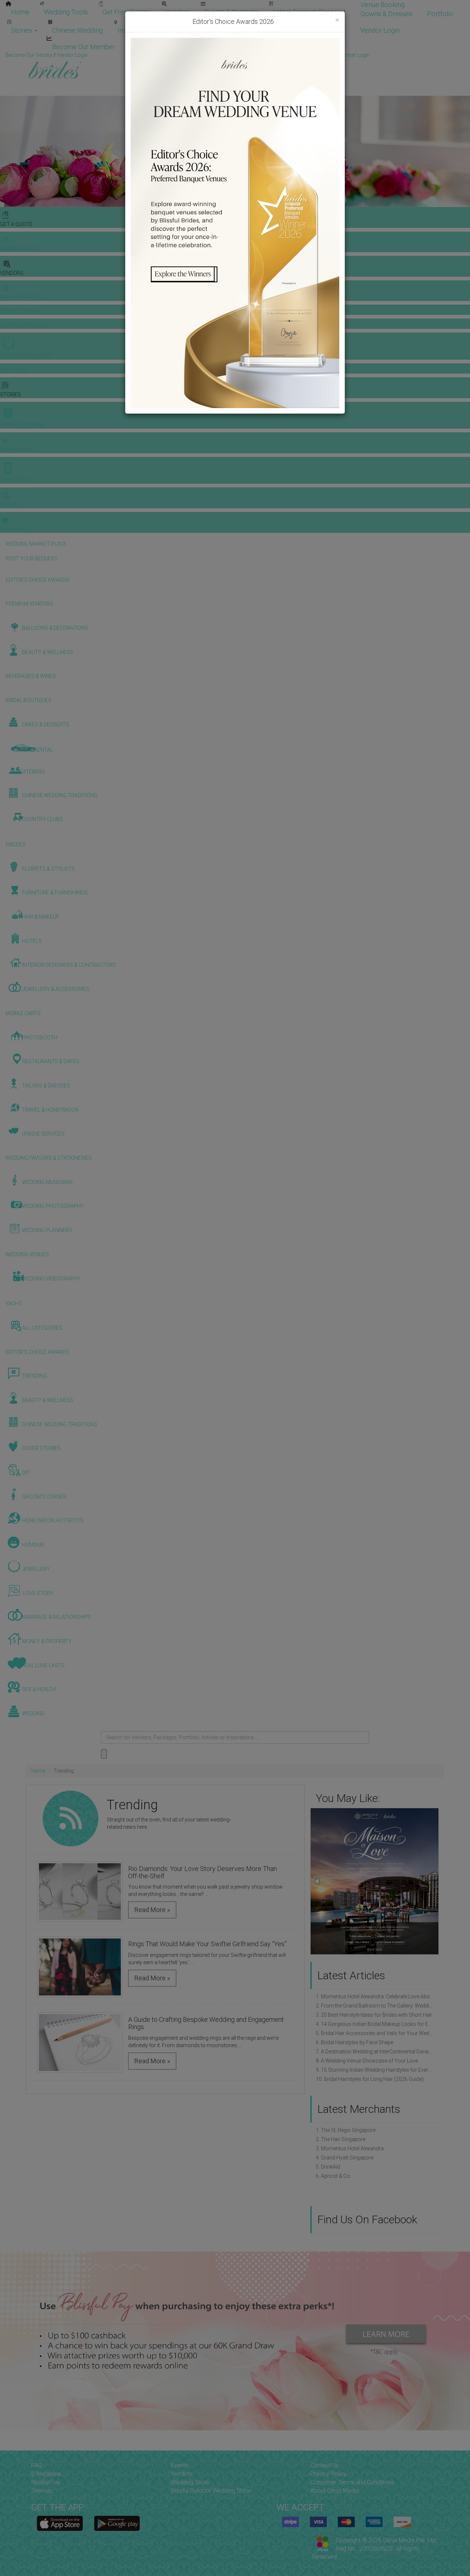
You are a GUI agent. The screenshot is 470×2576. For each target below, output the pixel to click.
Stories (22, 30)
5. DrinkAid (328, 2167)
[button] (432, 1881)
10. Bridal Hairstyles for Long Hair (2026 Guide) (370, 2079)
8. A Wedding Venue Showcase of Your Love (367, 2061)
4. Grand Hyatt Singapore (345, 2158)
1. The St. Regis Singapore (346, 2130)
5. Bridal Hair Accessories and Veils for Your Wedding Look (375, 2033)
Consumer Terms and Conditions (352, 2482)
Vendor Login (380, 30)
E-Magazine (184, 30)
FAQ (37, 2465)
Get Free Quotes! (261, 55)
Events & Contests (231, 12)
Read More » (152, 1910)
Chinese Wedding (77, 30)
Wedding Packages (243, 30)
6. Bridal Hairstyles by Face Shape (355, 2042)
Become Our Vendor (316, 30)
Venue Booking (383, 5)
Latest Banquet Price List (309, 12)
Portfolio (440, 14)
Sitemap (42, 2491)
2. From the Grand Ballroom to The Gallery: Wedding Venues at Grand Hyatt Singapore (375, 2006)
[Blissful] (60, 2523)
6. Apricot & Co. (333, 2176)
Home (20, 12)
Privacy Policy (328, 2474)
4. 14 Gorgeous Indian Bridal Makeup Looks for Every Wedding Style (375, 2024)
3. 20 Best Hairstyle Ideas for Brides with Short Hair (374, 2015)
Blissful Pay (46, 2482)
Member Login (151, 47)
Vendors (177, 12)
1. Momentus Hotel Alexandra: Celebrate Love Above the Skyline (375, 1997)
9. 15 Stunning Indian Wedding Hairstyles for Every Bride (375, 2070)
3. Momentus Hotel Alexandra (350, 2148)
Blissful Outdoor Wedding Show (211, 2491)
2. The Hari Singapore (341, 2139)
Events (179, 2465)
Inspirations (135, 30)
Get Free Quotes (126, 12)
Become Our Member (84, 47)
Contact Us (325, 2465)
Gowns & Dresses (386, 14)
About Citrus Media (335, 2491)
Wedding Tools (66, 12)
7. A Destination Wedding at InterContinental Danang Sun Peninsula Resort (375, 2052)
